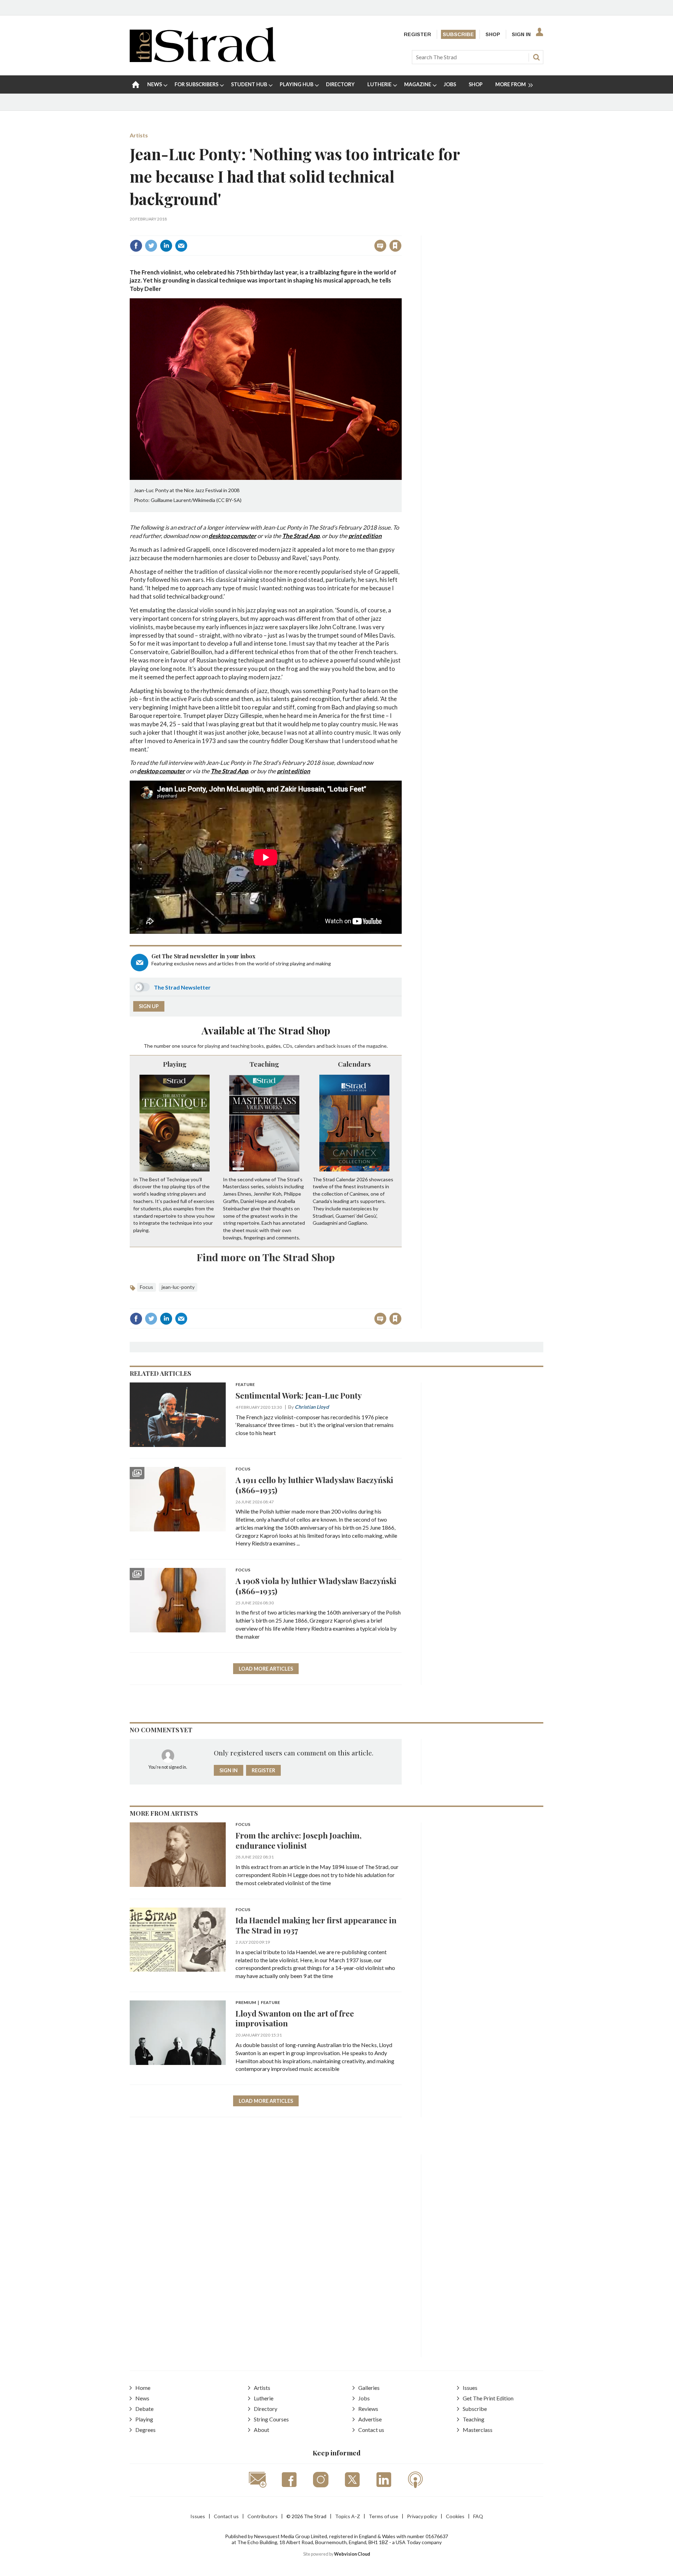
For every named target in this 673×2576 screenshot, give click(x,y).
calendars (305, 1046)
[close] (401, 230)
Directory (266, 2409)
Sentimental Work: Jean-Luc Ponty (299, 1395)
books (257, 1046)
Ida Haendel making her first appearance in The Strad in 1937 (316, 1925)
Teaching (264, 1064)
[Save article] (395, 246)
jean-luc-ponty (178, 1287)
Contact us (371, 2430)
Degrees (145, 2430)
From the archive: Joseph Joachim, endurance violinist (299, 1840)
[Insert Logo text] (203, 60)
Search (536, 57)
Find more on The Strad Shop (266, 1257)
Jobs (364, 2398)
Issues (470, 2388)
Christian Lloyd (312, 1407)
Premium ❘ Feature (258, 2003)
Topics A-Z (348, 2516)
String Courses (271, 2419)
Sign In (521, 34)
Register (417, 34)
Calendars (354, 1064)
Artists (139, 135)
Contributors (263, 2516)
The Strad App (229, 771)
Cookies (455, 2516)
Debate (144, 2409)
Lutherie (264, 2398)
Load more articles (266, 1669)
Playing (175, 1064)
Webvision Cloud (352, 2554)
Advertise (370, 2419)
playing (212, 1046)
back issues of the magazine (356, 1046)
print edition (294, 771)
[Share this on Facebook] (136, 246)
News (142, 2398)
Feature (245, 1385)
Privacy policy (422, 2516)
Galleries (369, 2388)
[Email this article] (181, 246)
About (261, 2430)
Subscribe (458, 34)
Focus (147, 1287)
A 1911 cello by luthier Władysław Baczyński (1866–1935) (314, 1485)
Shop (493, 34)
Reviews (368, 2409)
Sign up (149, 1006)
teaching (240, 1046)
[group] (511, 84)
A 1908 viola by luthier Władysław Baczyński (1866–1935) (316, 1586)
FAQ (478, 2516)
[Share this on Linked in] (166, 246)
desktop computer (161, 771)
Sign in (308, 230)
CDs (288, 1046)
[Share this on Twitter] (151, 246)
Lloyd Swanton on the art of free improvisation (295, 2018)
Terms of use (383, 2516)
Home (143, 2388)
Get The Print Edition (488, 2398)
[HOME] (136, 84)
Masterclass (478, 2430)
